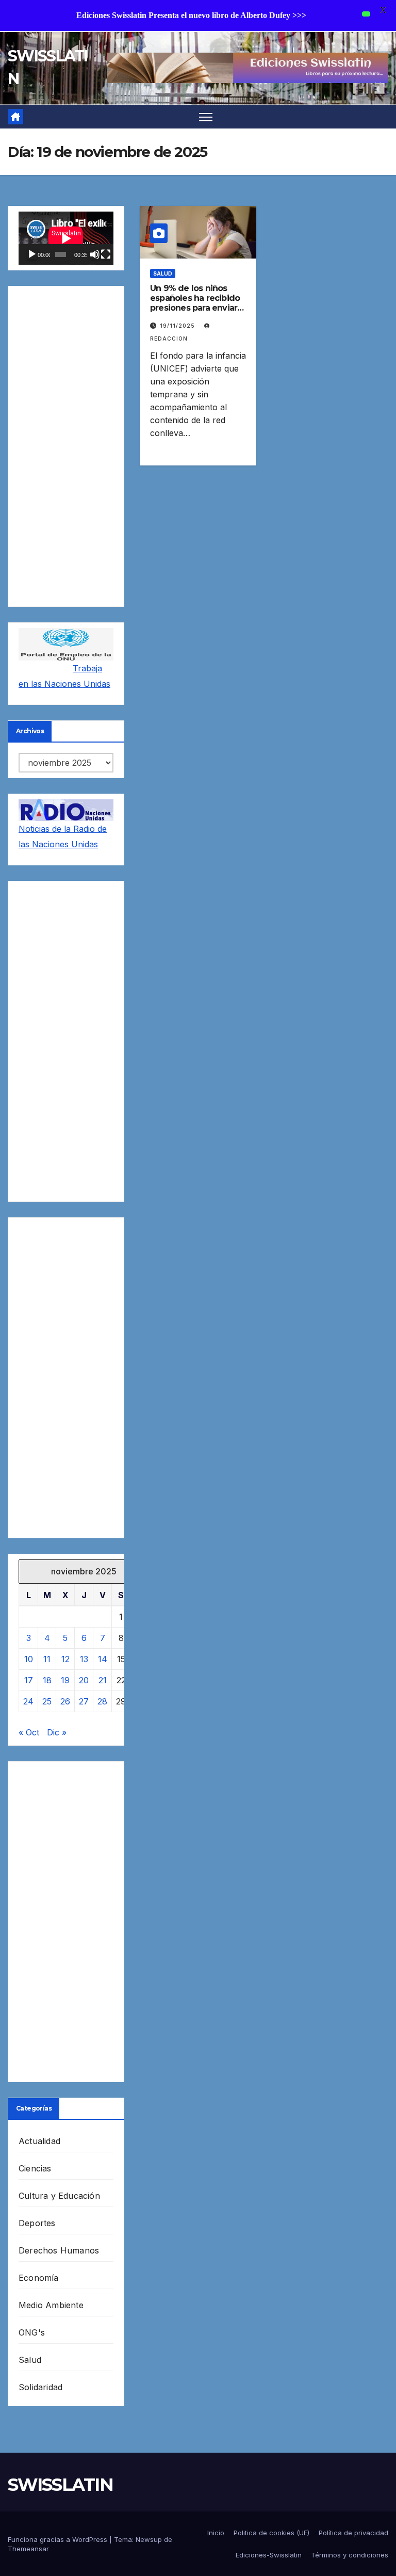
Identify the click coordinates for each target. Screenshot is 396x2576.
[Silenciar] (95, 254)
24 (28, 1701)
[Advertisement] (66, 446)
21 (103, 1680)
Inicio (216, 2533)
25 (47, 1701)
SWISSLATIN (60, 2485)
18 (47, 1680)
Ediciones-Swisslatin (269, 2555)
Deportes (37, 2223)
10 (29, 1659)
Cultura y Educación (59, 2196)
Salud (30, 2360)
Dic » (57, 1732)
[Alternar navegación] (206, 117)
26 (65, 1701)
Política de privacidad (353, 2533)
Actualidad (39, 2141)
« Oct (29, 1732)
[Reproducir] (32, 254)
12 (65, 1659)
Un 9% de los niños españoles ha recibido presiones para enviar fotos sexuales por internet (195, 308)
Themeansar (28, 2549)
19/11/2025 (178, 326)
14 (103, 1659)
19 (65, 1680)
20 (84, 1680)
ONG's (32, 2332)
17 (29, 1680)
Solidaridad (40, 2387)
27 (84, 1701)
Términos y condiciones (350, 2555)
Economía (39, 2278)
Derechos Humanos (59, 2250)
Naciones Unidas (77, 684)
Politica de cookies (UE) (271, 2533)
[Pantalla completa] (106, 254)
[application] (66, 238)
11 (47, 1659)
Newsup (149, 2539)
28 (102, 1701)
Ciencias (35, 2168)
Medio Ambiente (51, 2305)
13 (84, 1659)
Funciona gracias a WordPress (59, 2539)
